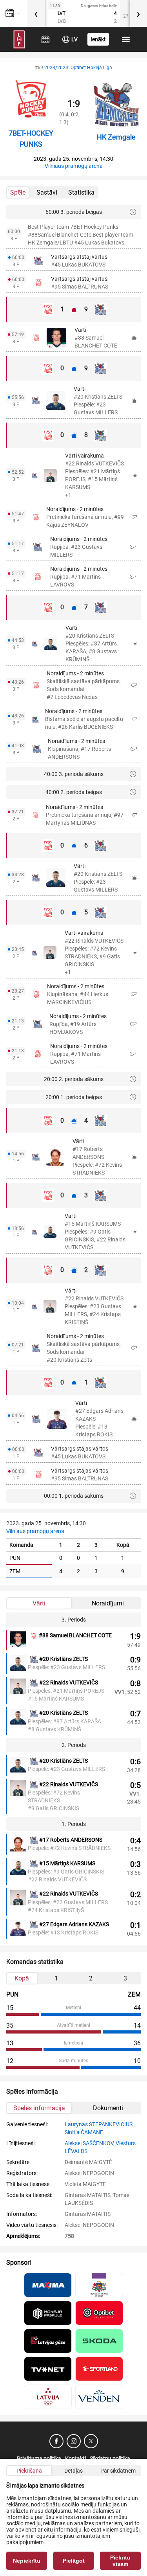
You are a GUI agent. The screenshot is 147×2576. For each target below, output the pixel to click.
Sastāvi (47, 192)
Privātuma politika (39, 2458)
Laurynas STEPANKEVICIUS (99, 2124)
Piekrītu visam (120, 2561)
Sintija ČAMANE (84, 2132)
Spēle (18, 192)
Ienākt (98, 39)
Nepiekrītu (27, 2561)
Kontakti (75, 2458)
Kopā (22, 1978)
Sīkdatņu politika (110, 2458)
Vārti (39, 1603)
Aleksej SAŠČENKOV (89, 2143)
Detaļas (73, 2471)
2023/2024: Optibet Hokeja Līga (78, 68)
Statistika (81, 192)
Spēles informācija (39, 2108)
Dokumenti (108, 2108)
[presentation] (36, 13)
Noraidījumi (108, 1603)
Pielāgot (74, 2561)
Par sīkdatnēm (118, 2471)
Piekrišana (29, 2471)
